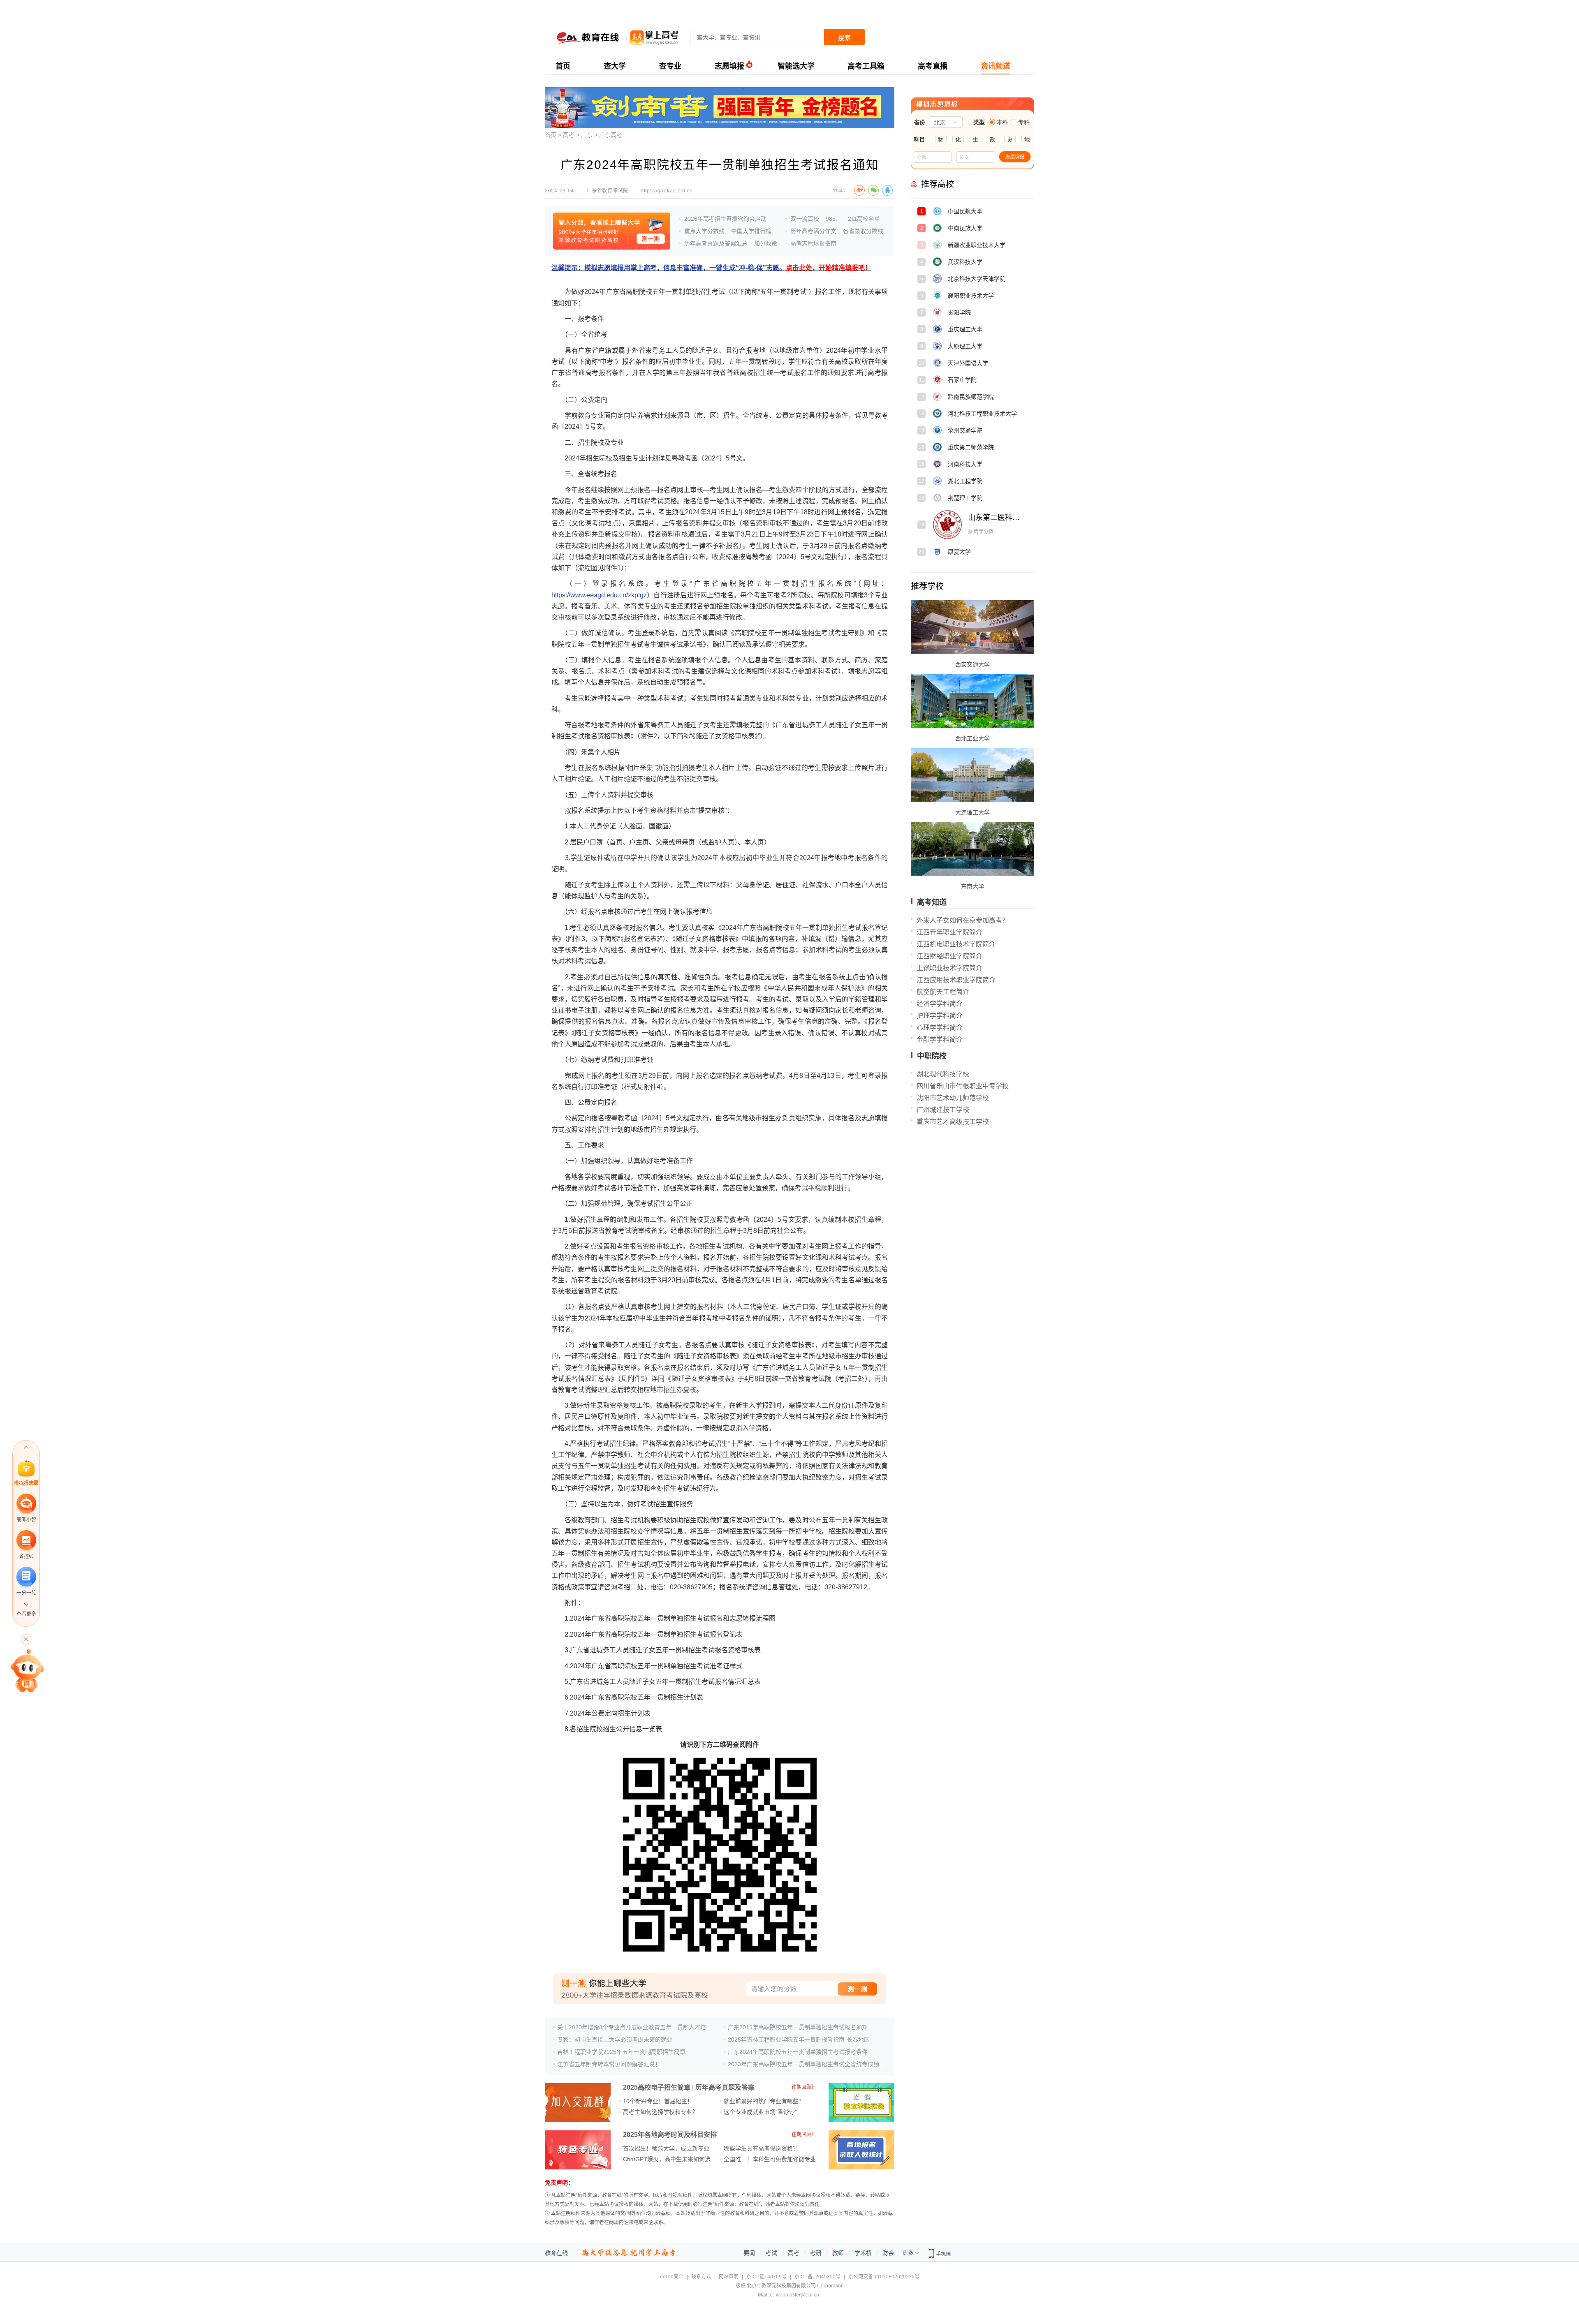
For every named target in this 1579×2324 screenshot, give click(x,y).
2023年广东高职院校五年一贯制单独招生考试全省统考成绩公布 (809, 2064)
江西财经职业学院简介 (949, 956)
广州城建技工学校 (943, 1110)
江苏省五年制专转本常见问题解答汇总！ (609, 2064)
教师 (838, 2253)
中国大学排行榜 (751, 231)
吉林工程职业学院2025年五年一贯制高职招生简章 (621, 2052)
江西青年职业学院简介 (949, 932)
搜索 (845, 38)
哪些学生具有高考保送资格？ (761, 2148)
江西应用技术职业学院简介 (956, 980)
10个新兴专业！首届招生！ (658, 2101)
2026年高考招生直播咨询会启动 (725, 219)
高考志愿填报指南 (813, 243)
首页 (563, 66)
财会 (888, 2253)
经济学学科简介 (940, 1004)
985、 (833, 219)
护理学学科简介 (940, 1016)
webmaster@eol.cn (798, 2295)
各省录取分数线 (863, 231)
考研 (816, 2253)
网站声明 (729, 2277)
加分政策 (766, 243)
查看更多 (26, 1614)
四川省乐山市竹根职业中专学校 (963, 1086)
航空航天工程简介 (943, 992)
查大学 (615, 66)
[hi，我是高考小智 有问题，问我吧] (26, 1670)
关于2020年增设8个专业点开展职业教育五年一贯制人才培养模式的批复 (649, 2027)
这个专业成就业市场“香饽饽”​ (760, 2112)
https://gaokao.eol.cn (667, 191)
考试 (771, 2253)
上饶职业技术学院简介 (949, 968)
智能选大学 (796, 66)
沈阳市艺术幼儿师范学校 (953, 1098)
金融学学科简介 (940, 1039)
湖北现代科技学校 (943, 1074)
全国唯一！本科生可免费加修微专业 (770, 2159)
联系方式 (701, 2277)
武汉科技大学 (990, 265)
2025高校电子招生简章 (657, 2087)
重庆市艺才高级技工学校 (953, 1122)
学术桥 (863, 2253)
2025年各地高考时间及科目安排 (670, 2135)
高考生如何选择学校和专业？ (660, 2112)
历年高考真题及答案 (725, 2087)
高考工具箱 (866, 66)
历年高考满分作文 (813, 231)
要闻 (749, 2253)
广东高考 (611, 135)
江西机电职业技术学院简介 (956, 944)
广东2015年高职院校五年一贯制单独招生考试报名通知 (798, 2027)
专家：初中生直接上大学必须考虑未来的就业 (615, 2040)
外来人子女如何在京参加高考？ (963, 920)
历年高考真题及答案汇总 (716, 243)
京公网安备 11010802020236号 (884, 2277)
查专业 (670, 66)
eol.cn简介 (672, 2277)
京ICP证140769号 (766, 2277)
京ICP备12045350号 (817, 2277)
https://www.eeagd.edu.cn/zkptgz (599, 595)
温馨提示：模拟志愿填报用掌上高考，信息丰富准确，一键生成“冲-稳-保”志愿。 (711, 268)
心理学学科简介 (940, 1028)
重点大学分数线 (704, 231)
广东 (587, 135)
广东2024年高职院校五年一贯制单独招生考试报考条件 (798, 2052)
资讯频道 (996, 66)
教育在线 (556, 2253)
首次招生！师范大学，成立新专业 (666, 2148)
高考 (569, 135)
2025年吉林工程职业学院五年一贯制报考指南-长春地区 (799, 2040)
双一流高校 (805, 219)
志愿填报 (729, 66)
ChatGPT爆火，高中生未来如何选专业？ (675, 2159)
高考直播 (933, 66)
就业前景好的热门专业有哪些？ (764, 2101)
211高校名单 (864, 219)
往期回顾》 (804, 2087)
